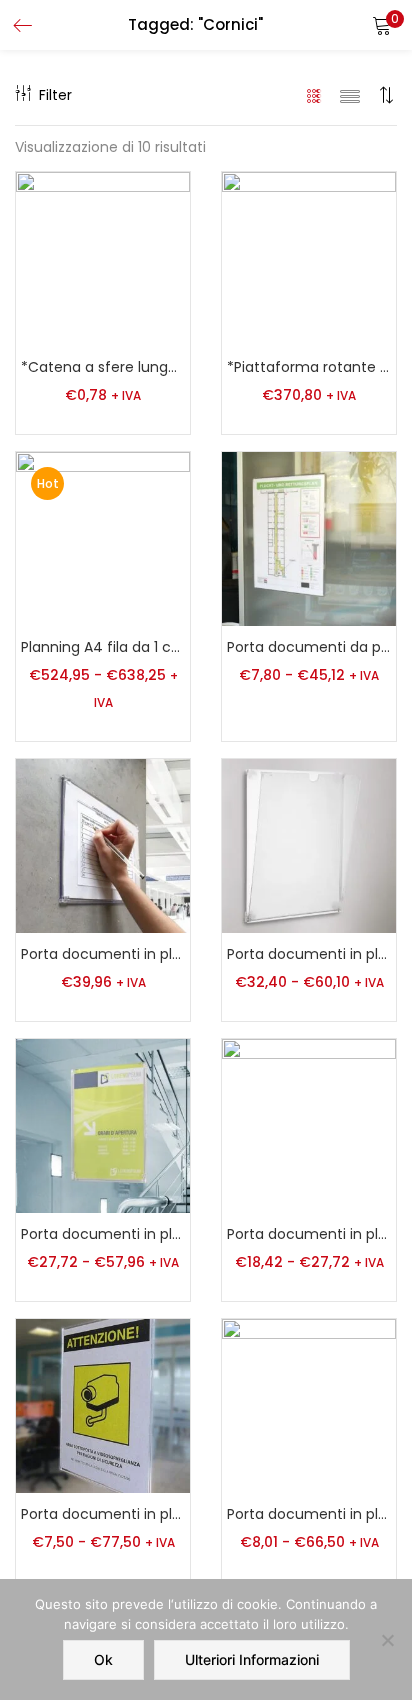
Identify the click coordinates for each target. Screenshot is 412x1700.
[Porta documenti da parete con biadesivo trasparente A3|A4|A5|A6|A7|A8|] (309, 538)
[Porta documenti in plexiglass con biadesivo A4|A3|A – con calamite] (309, 845)
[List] (350, 95)
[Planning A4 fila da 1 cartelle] (103, 538)
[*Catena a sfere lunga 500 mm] (103, 258)
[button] (382, 25)
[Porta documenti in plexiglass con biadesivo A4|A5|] (309, 1125)
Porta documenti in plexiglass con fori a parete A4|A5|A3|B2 (309, 1514)
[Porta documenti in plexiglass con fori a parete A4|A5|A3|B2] (309, 1405)
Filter (55, 95)
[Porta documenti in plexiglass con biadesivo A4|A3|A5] (103, 1125)
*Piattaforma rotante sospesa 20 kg (309, 367)
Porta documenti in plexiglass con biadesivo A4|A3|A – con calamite (309, 954)
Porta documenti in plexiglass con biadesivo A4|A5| (309, 1234)
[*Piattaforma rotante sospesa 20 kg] (309, 258)
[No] (387, 1640)
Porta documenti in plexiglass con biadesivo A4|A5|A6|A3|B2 (103, 1514)
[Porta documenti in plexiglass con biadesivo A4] (103, 845)
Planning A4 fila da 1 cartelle (103, 647)
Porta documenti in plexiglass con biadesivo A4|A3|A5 (103, 1234)
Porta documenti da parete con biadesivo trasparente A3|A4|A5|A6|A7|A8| (309, 647)
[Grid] (314, 95)
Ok (103, 1659)
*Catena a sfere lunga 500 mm (103, 367)
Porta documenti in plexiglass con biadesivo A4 (103, 954)
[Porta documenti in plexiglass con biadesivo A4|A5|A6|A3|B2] (103, 1405)
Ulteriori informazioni (252, 1659)
